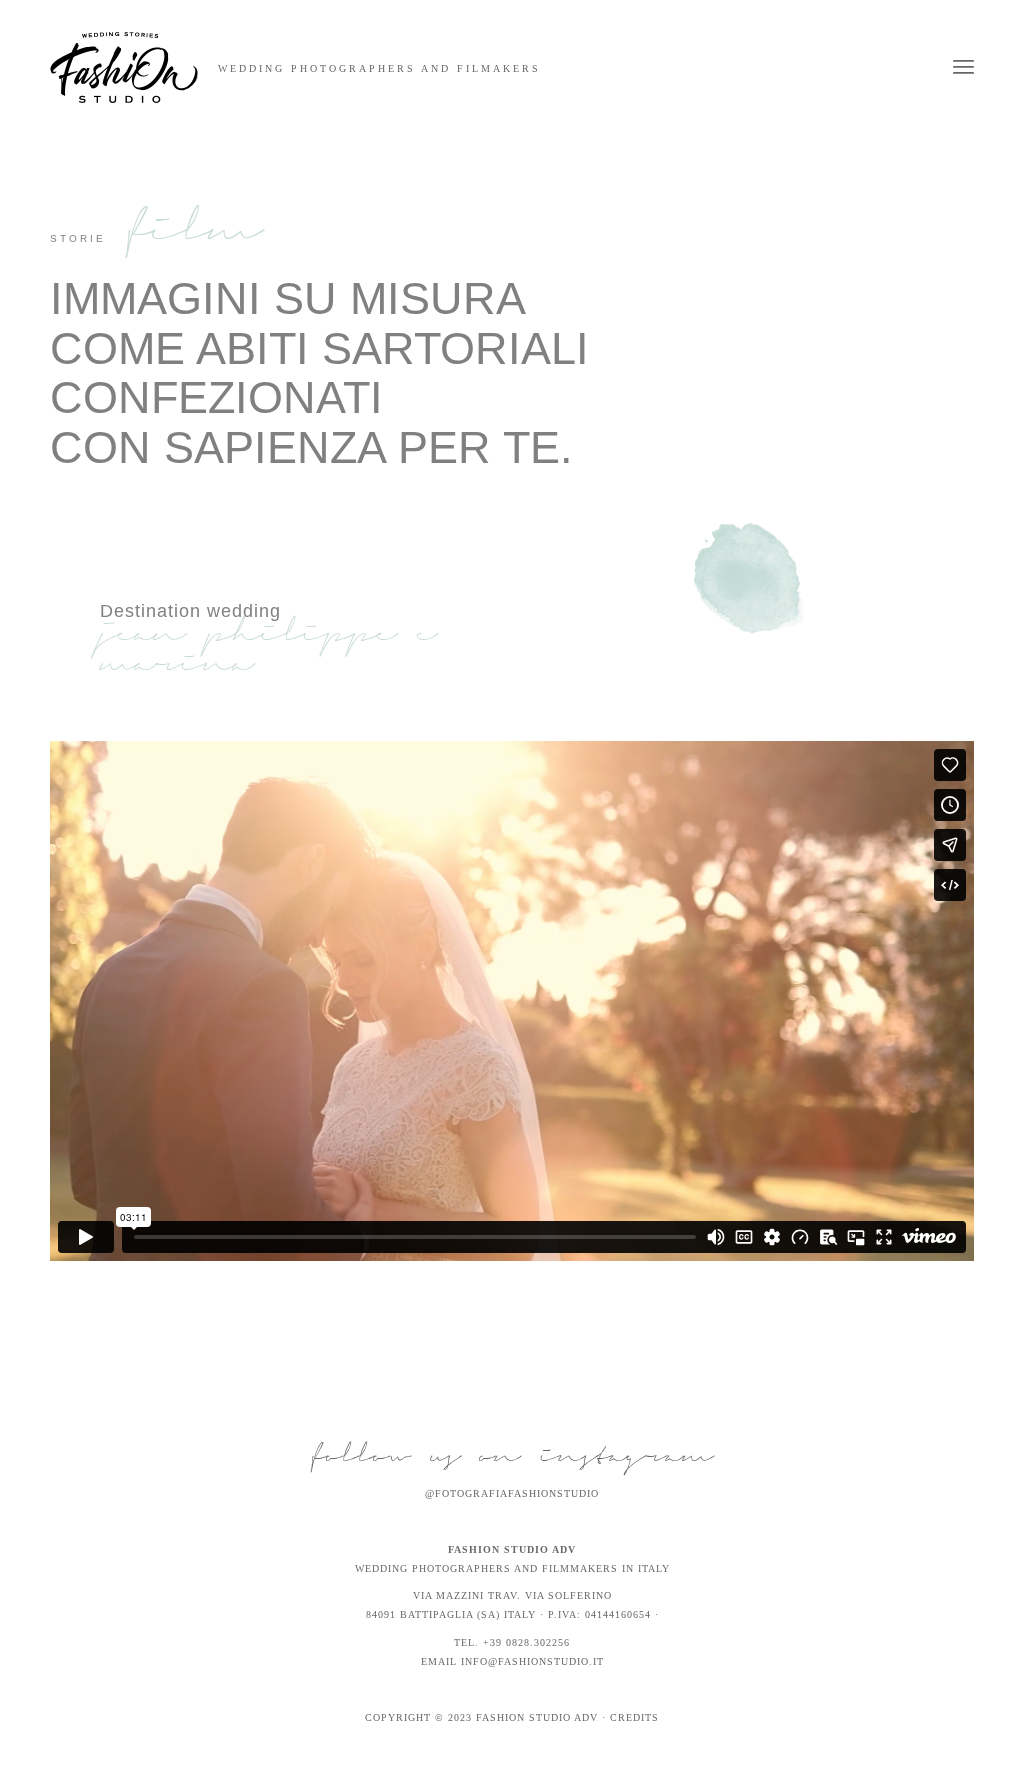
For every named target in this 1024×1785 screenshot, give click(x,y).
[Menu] (963, 67)
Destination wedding (190, 611)
